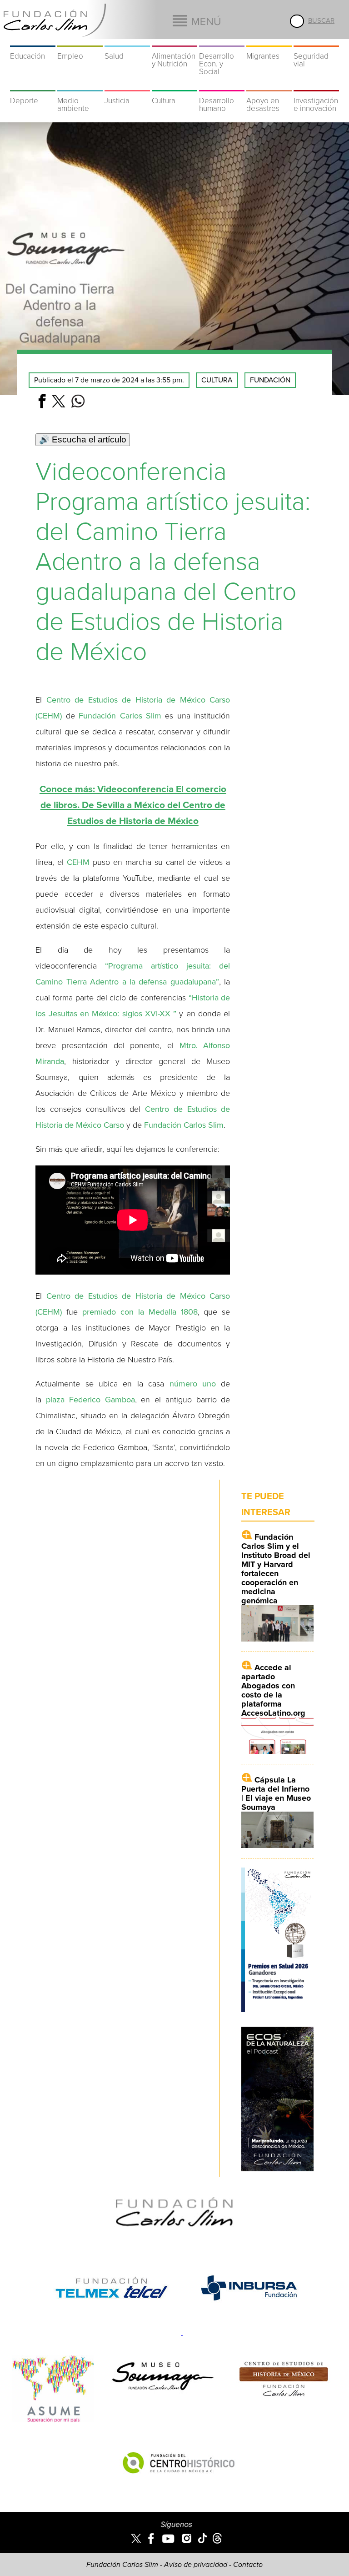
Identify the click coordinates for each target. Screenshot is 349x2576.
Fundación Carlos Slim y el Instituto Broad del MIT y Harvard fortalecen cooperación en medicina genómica (276, 1569)
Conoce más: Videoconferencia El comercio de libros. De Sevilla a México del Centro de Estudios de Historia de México (133, 805)
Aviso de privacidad (196, 2565)
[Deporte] (33, 85)
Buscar (321, 20)
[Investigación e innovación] (316, 85)
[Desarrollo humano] (222, 85)
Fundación (270, 380)
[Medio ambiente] (80, 85)
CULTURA (217, 380)
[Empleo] (80, 41)
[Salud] (127, 41)
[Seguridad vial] (316, 41)
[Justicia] (127, 85)
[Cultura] (174, 85)
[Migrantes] (269, 41)
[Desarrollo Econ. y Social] (222, 41)
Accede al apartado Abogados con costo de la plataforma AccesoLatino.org (273, 1690)
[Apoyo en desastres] (269, 85)
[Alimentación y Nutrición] (174, 41)
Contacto (248, 2565)
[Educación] (33, 41)
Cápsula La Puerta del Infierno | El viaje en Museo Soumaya (276, 1793)
